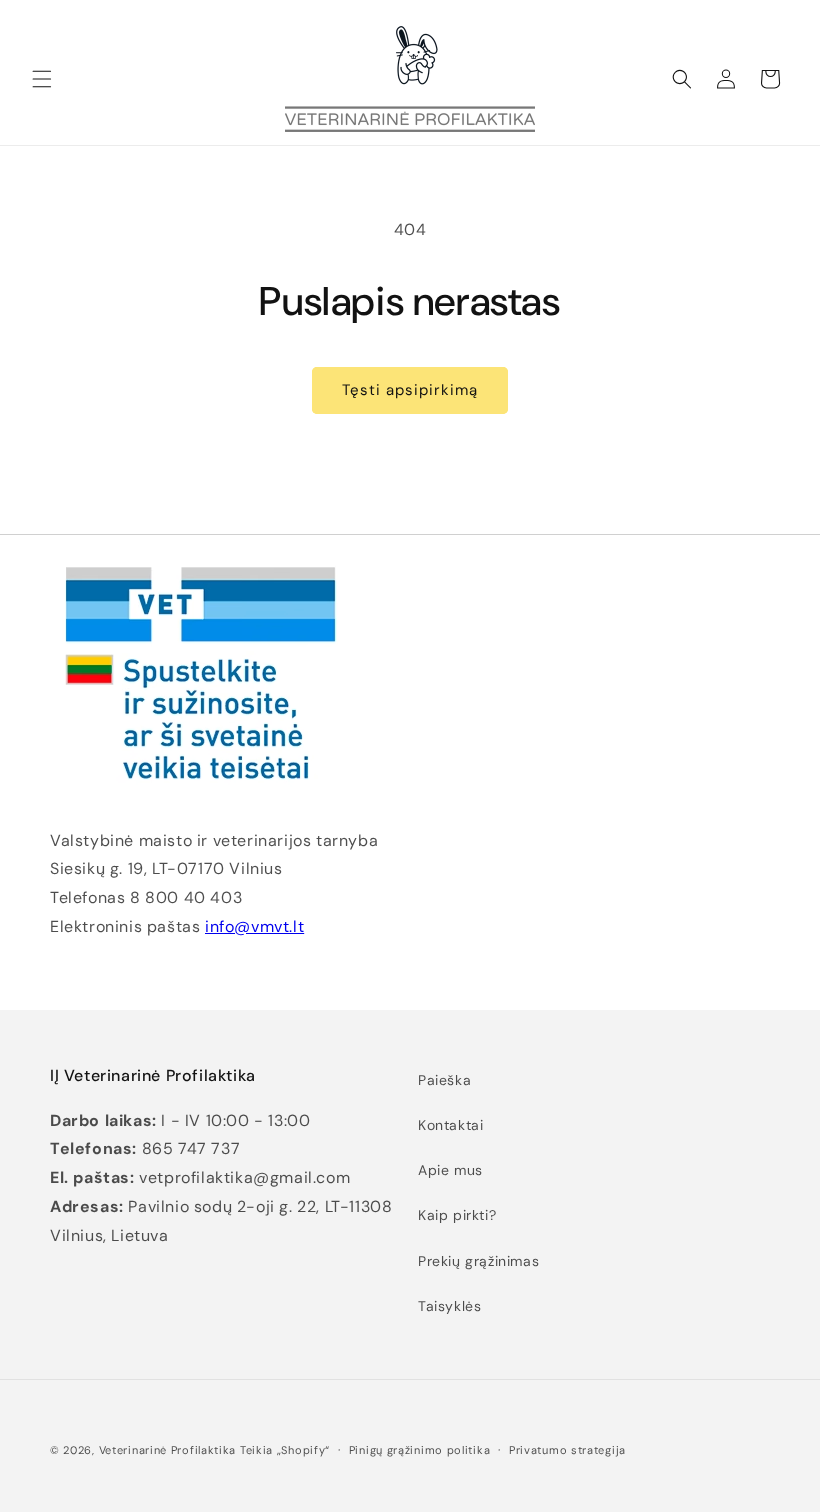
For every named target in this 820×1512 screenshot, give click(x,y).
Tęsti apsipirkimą (410, 390)
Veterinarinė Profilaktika (168, 1450)
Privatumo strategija (567, 1450)
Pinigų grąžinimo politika (420, 1450)
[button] (42, 79)
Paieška (444, 1080)
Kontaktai (450, 1125)
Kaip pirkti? (457, 1215)
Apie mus (450, 1170)
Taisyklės (449, 1306)
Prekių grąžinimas (478, 1261)
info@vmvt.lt (254, 926)
